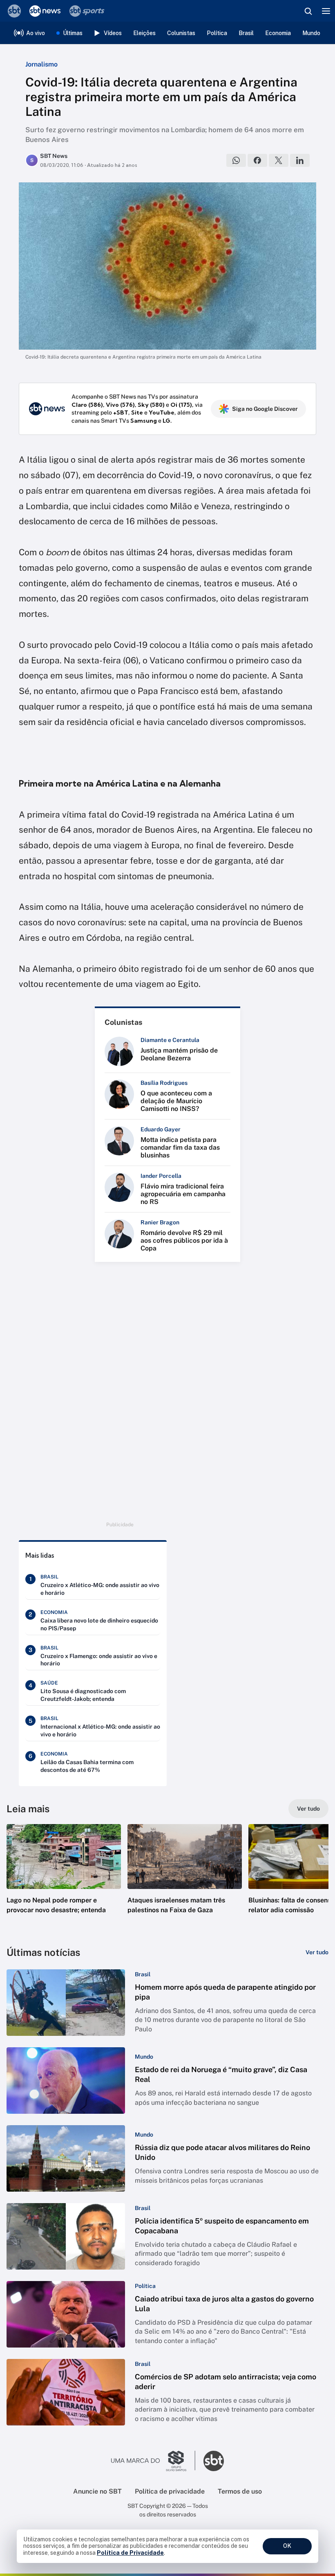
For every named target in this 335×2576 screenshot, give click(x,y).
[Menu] (326, 11)
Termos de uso (240, 2491)
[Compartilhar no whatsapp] (236, 160)
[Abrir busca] (308, 11)
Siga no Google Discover (265, 409)
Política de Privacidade (130, 2553)
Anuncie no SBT (97, 2491)
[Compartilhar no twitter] (279, 160)
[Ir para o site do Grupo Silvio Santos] (153, 2461)
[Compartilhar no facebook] (257, 160)
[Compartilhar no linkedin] (300, 160)
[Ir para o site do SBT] (214, 2461)
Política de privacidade (170, 2491)
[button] (64, 1877)
